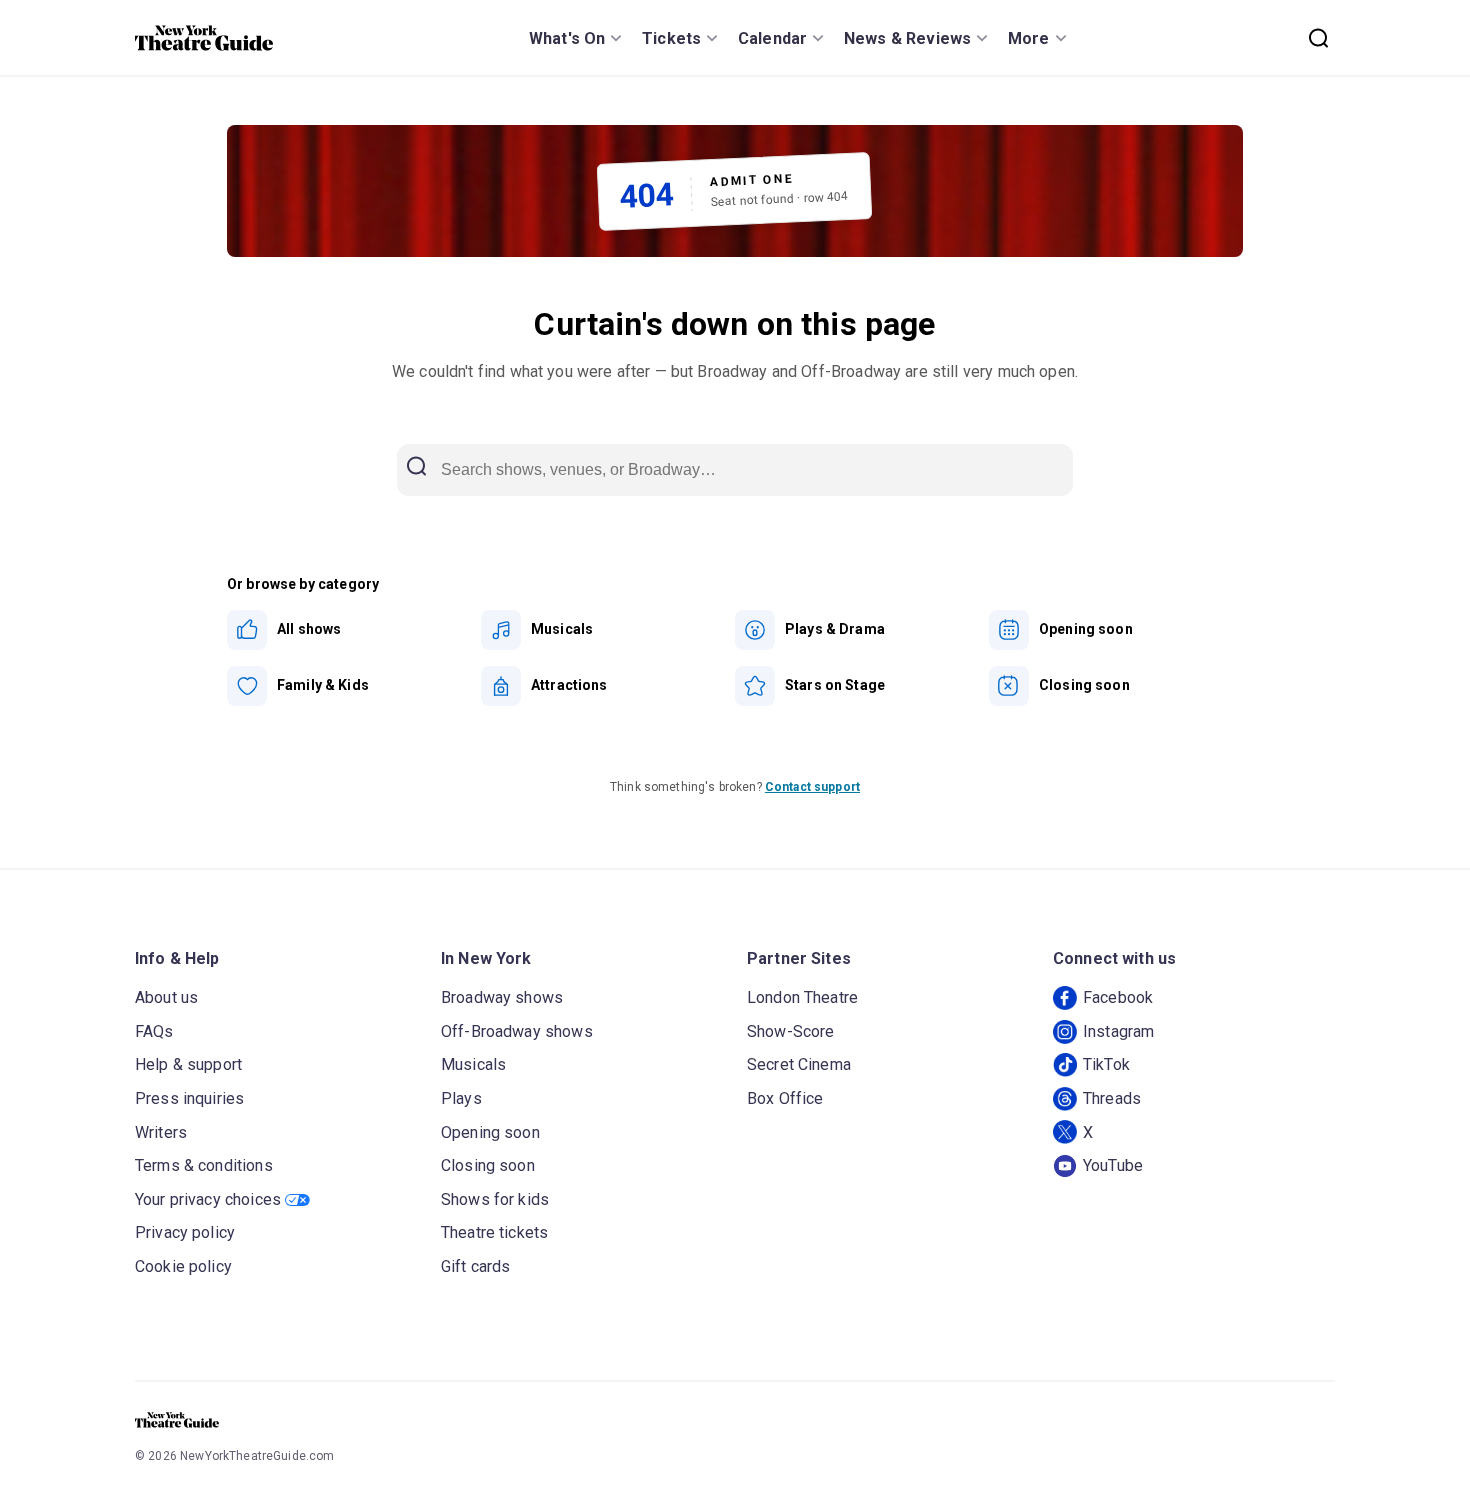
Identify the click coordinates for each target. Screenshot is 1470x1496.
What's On (567, 38)
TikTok (1106, 1064)
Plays (461, 1098)
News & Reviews (907, 38)
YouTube (1113, 1165)
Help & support (188, 1064)
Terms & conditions (204, 1165)
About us (166, 997)
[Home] (204, 38)
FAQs (154, 1031)
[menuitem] (354, 630)
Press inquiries (189, 1098)
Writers (161, 1132)
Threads (1112, 1098)
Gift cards (476, 1266)
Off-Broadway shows (517, 1031)
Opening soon (490, 1132)
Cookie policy (183, 1266)
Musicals (473, 1064)
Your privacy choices (208, 1199)
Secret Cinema (799, 1064)
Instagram (1118, 1031)
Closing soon (488, 1165)
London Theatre (802, 997)
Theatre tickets (494, 1232)
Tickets (671, 38)
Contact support (812, 787)
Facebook (1118, 997)
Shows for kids (495, 1199)
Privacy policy (185, 1232)
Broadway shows (502, 997)
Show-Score (791, 1031)
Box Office (785, 1098)
